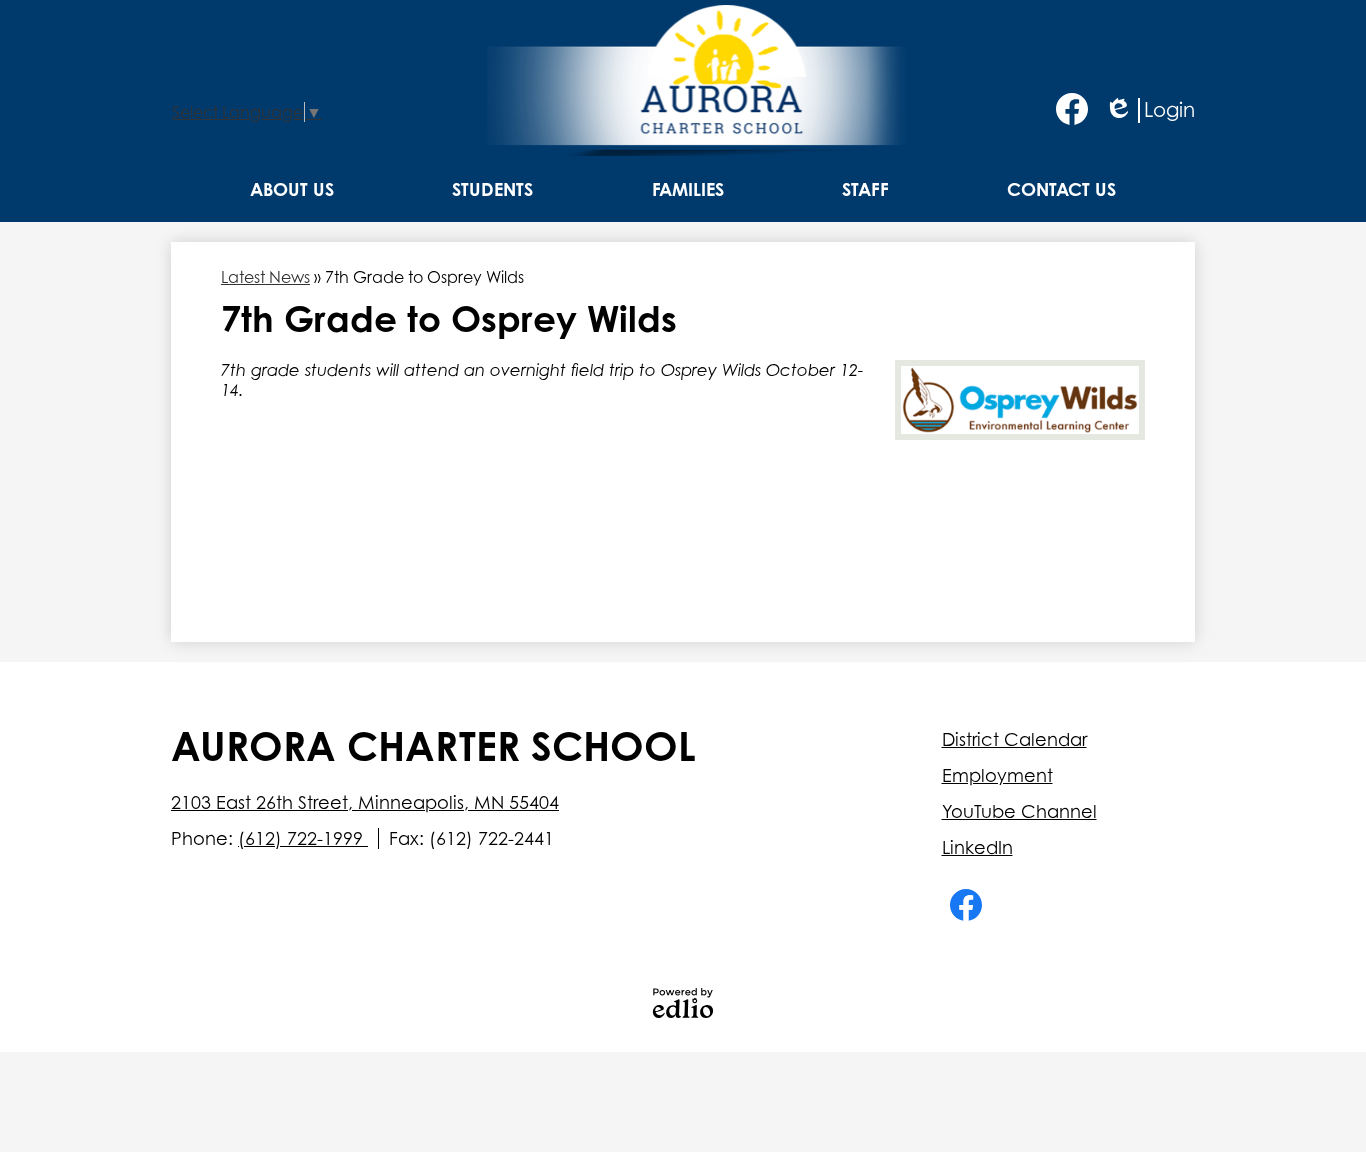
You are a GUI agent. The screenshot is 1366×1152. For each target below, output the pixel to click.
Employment (997, 775)
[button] (292, 189)
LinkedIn (977, 847)
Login (1149, 110)
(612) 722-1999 (303, 838)
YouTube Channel (1019, 811)
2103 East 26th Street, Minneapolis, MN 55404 (365, 802)
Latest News (265, 277)
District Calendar (1014, 739)
